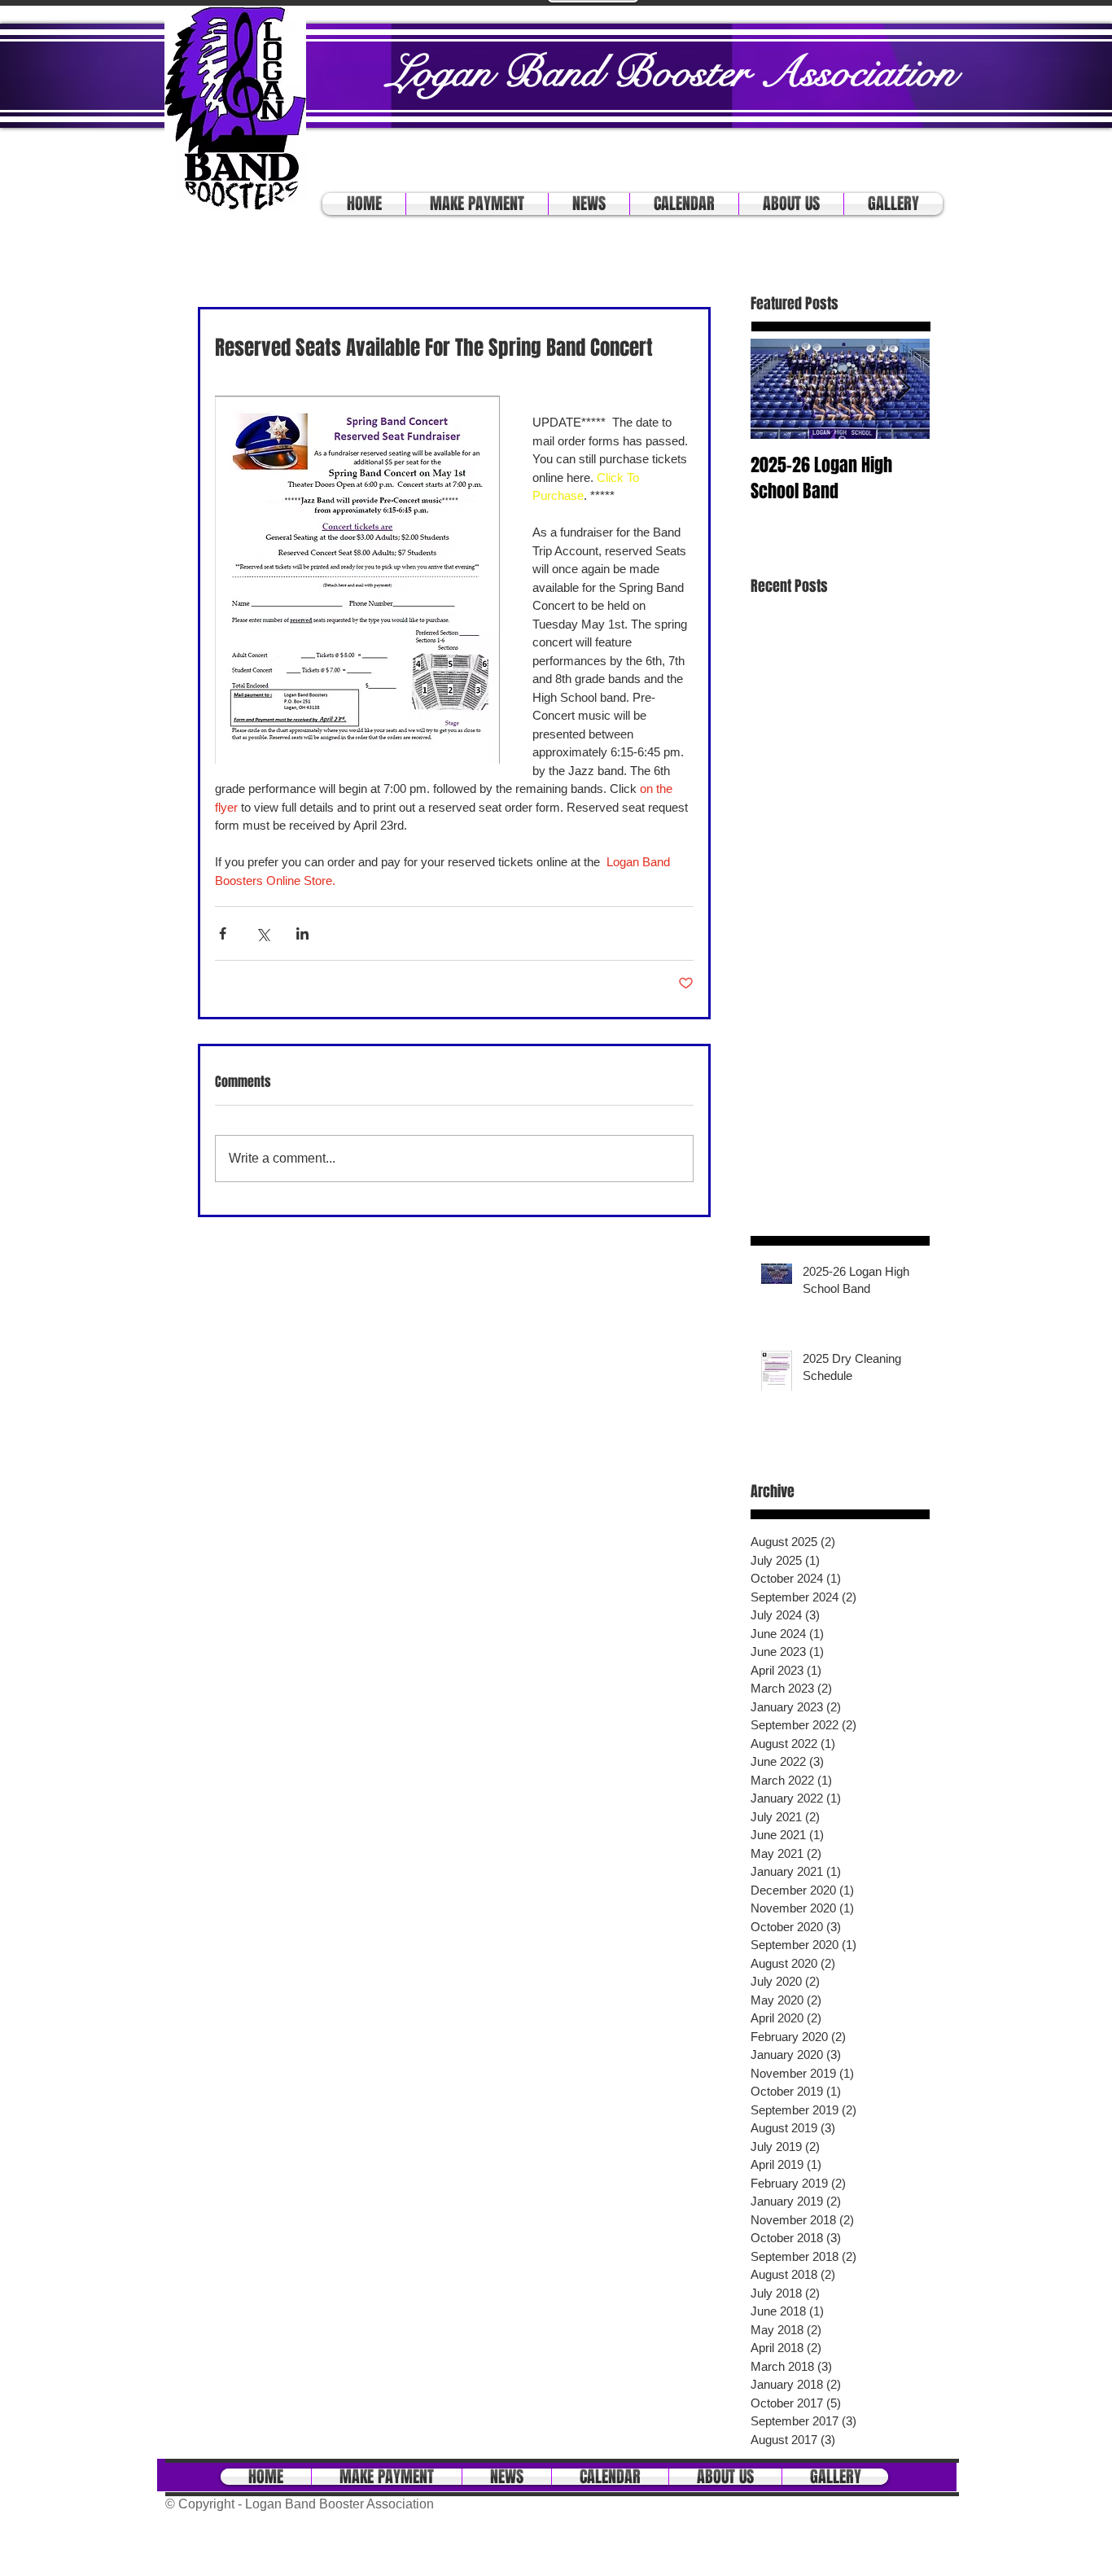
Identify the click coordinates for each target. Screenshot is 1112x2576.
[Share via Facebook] (223, 933)
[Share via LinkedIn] (302, 933)
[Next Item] (904, 389)
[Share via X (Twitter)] (263, 933)
